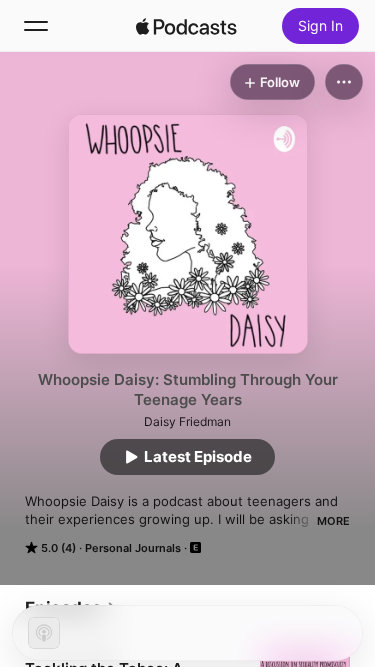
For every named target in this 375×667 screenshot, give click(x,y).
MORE (333, 521)
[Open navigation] (36, 26)
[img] (187, 26)
